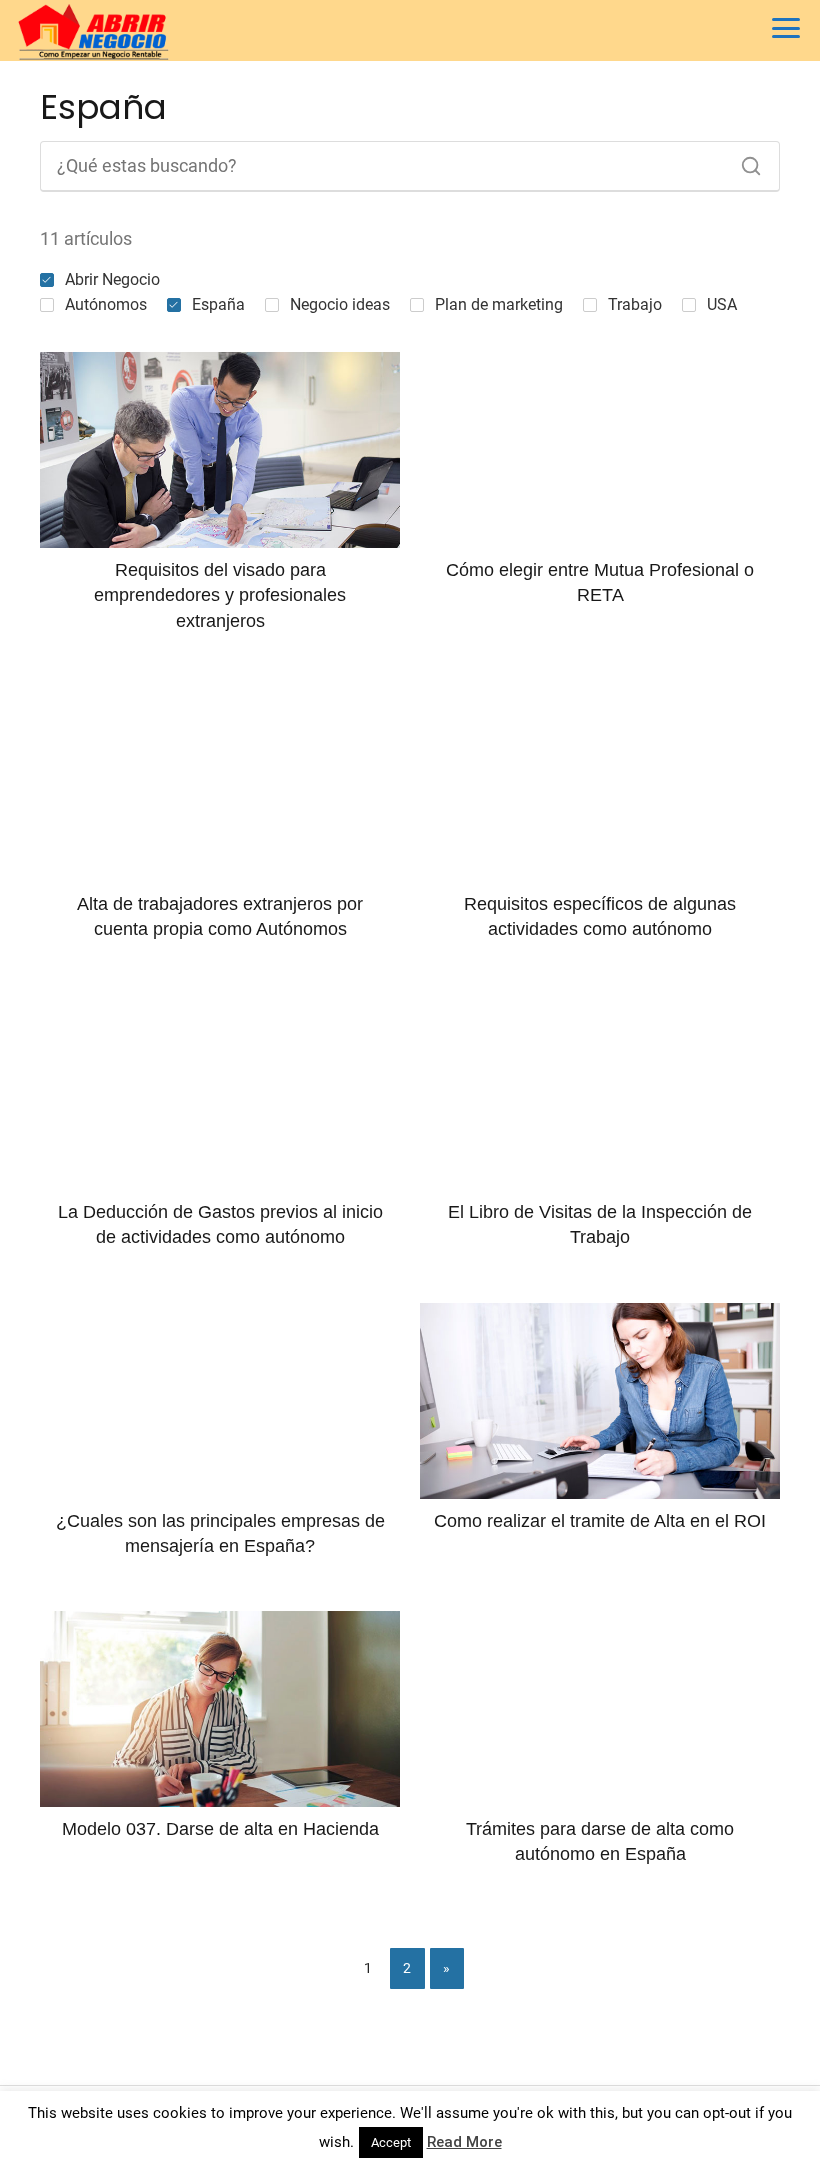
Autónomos (106, 304)
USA (722, 304)
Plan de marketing (499, 304)
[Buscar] (744, 161)
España (218, 304)
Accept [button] (391, 2142)
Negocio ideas (340, 304)
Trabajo (635, 304)
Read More (464, 2142)
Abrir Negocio (112, 279)
